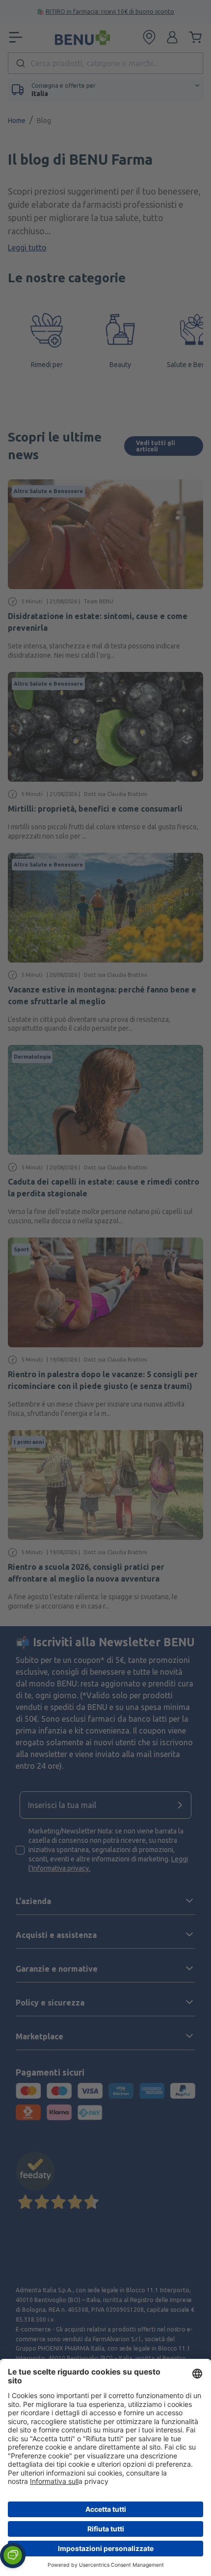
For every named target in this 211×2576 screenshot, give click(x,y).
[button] (13, 2555)
